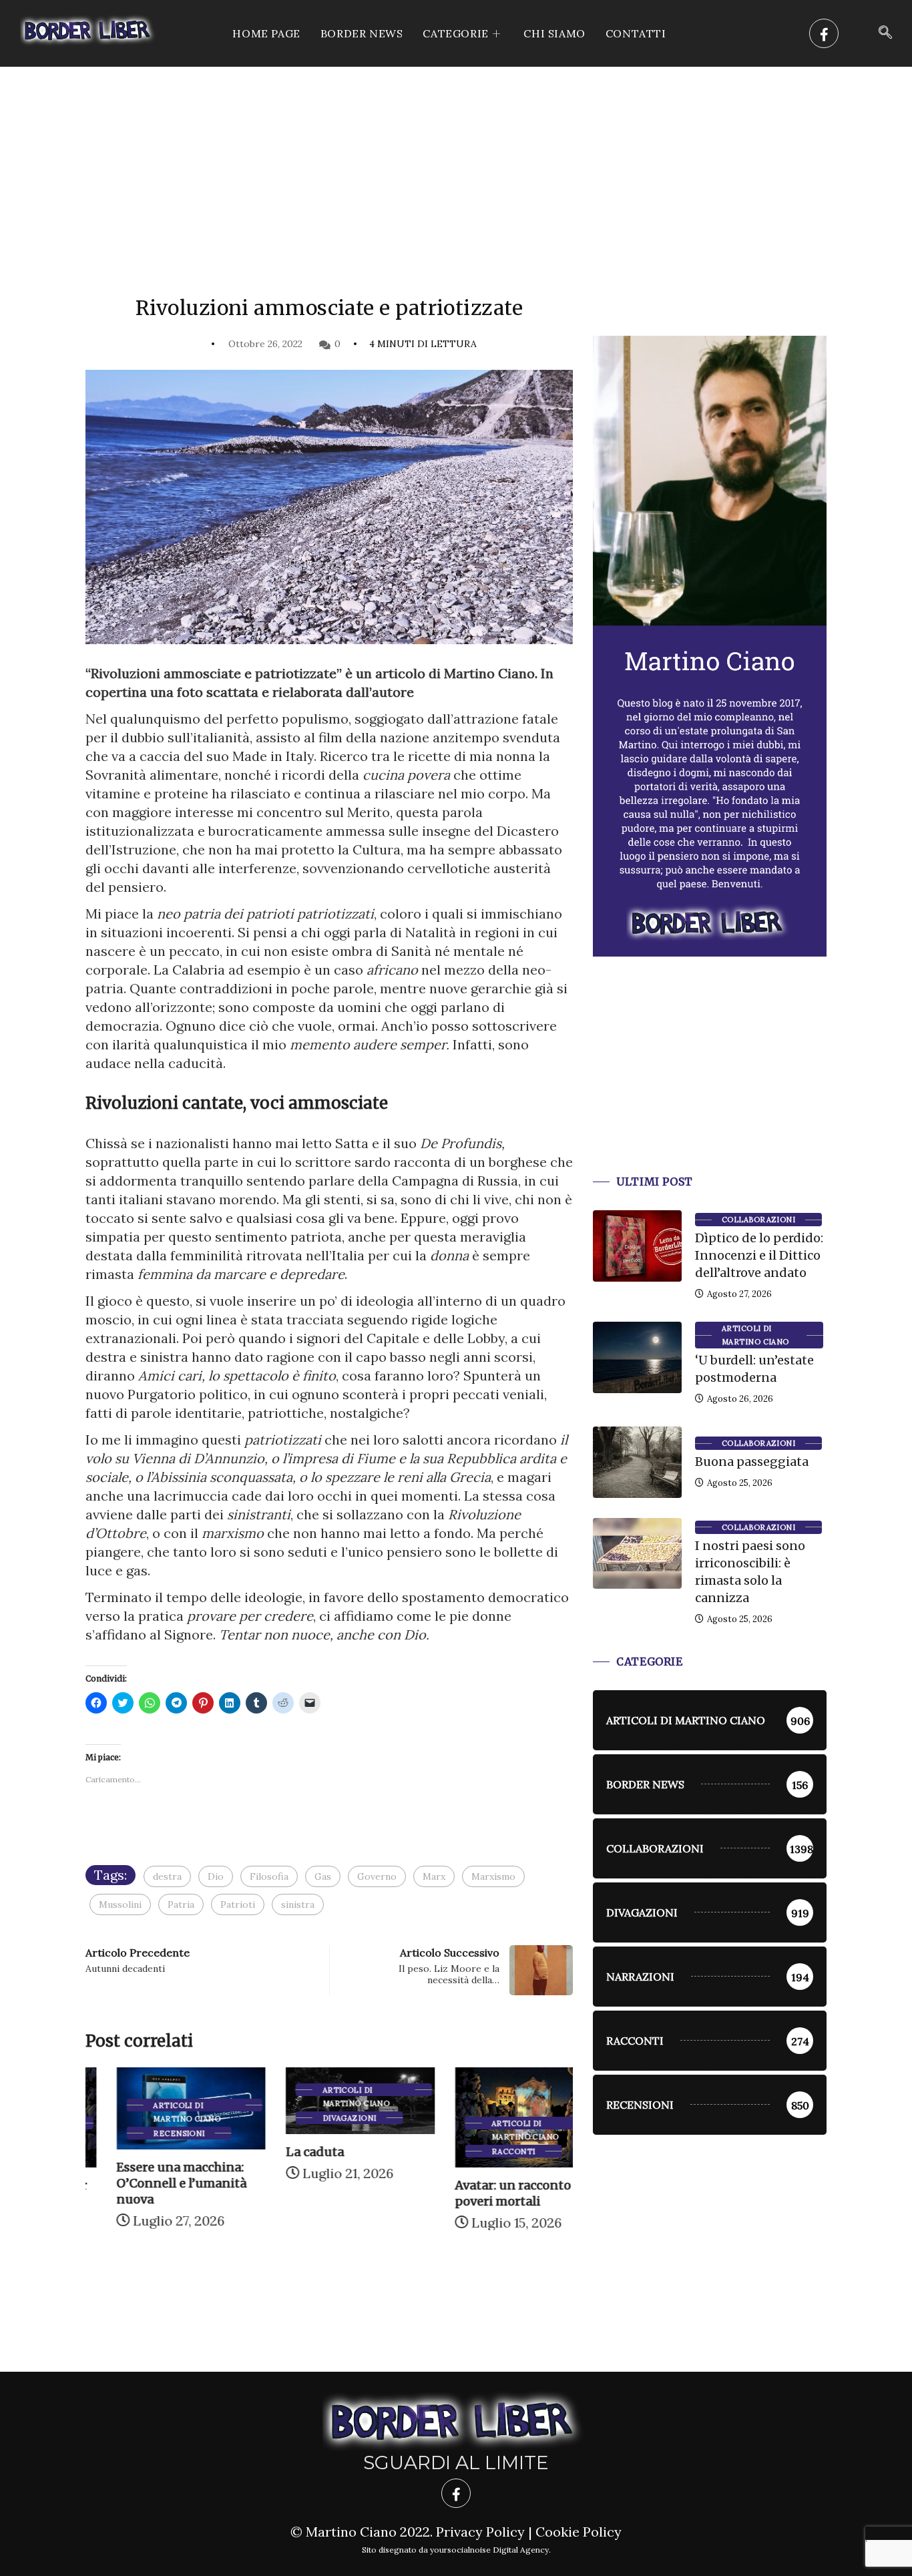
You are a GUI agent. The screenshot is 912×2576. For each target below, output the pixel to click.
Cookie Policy (579, 2532)
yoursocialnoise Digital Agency (489, 2550)
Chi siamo (554, 33)
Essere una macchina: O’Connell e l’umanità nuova (151, 2183)
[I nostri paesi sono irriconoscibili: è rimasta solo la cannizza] (637, 1553)
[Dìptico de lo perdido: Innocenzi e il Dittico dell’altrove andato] (637, 1246)
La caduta (283, 2152)
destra (167, 1876)
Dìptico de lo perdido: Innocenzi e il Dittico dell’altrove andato (759, 1255)
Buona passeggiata (752, 1462)
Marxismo (493, 1876)
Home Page (266, 33)
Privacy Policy (480, 2532)
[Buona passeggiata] (637, 1462)
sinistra (298, 1904)
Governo (377, 1876)
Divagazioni (318, 2118)
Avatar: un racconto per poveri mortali (494, 2193)
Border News (362, 33)
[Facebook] (824, 33)
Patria (181, 1904)
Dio (216, 1876)
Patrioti (238, 1904)
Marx (434, 1876)
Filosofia (269, 1876)
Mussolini (120, 1904)
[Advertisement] (456, 167)
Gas (323, 1876)
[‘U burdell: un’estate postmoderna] (637, 1357)
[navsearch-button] (885, 33)
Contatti (636, 33)
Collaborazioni (758, 1220)
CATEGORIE (455, 33)
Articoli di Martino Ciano (156, 2106)
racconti (483, 2151)
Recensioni (148, 2133)
